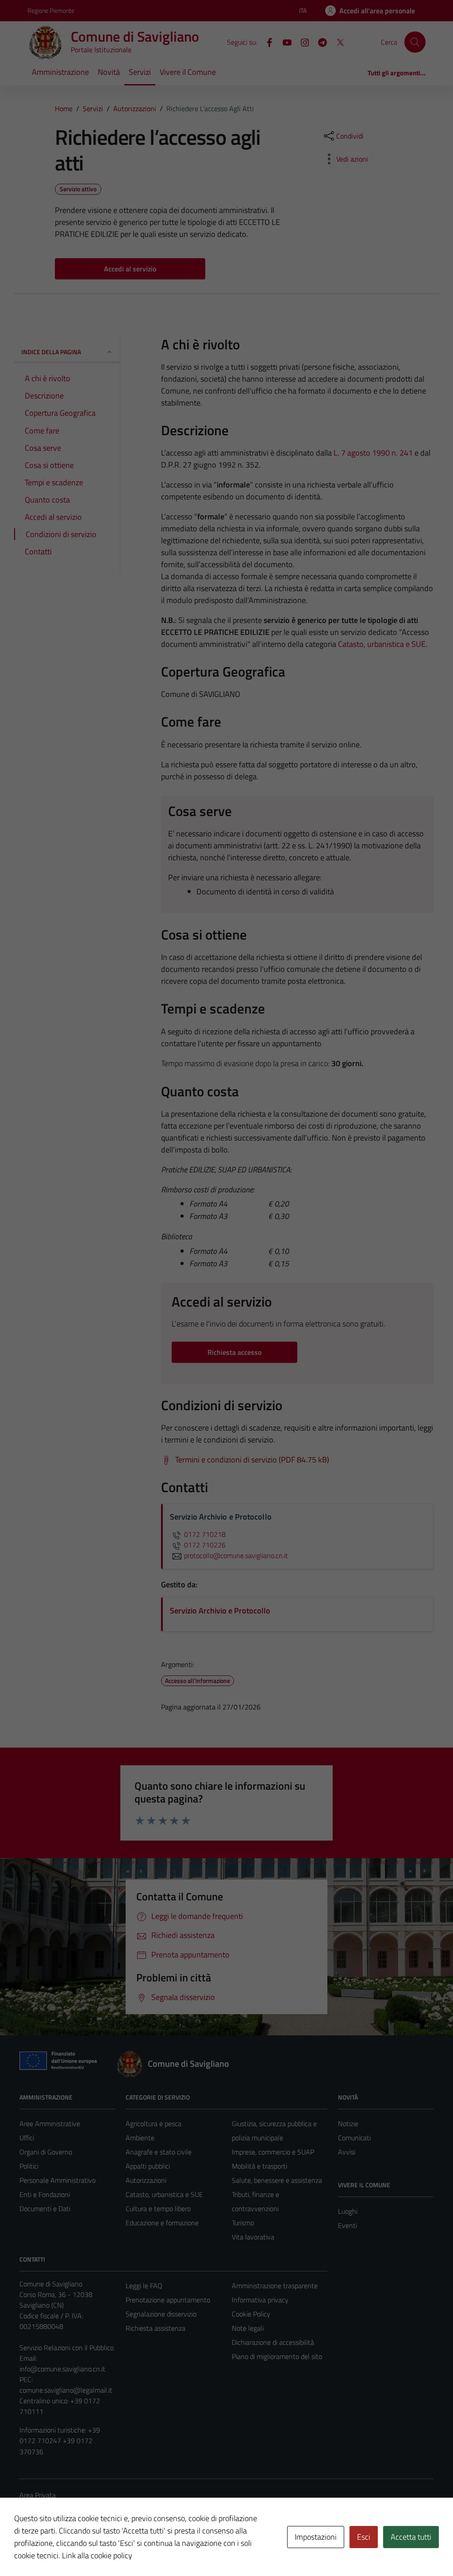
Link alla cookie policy (97, 2555)
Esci (364, 2537)
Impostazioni (316, 2537)
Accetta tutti (411, 2537)
